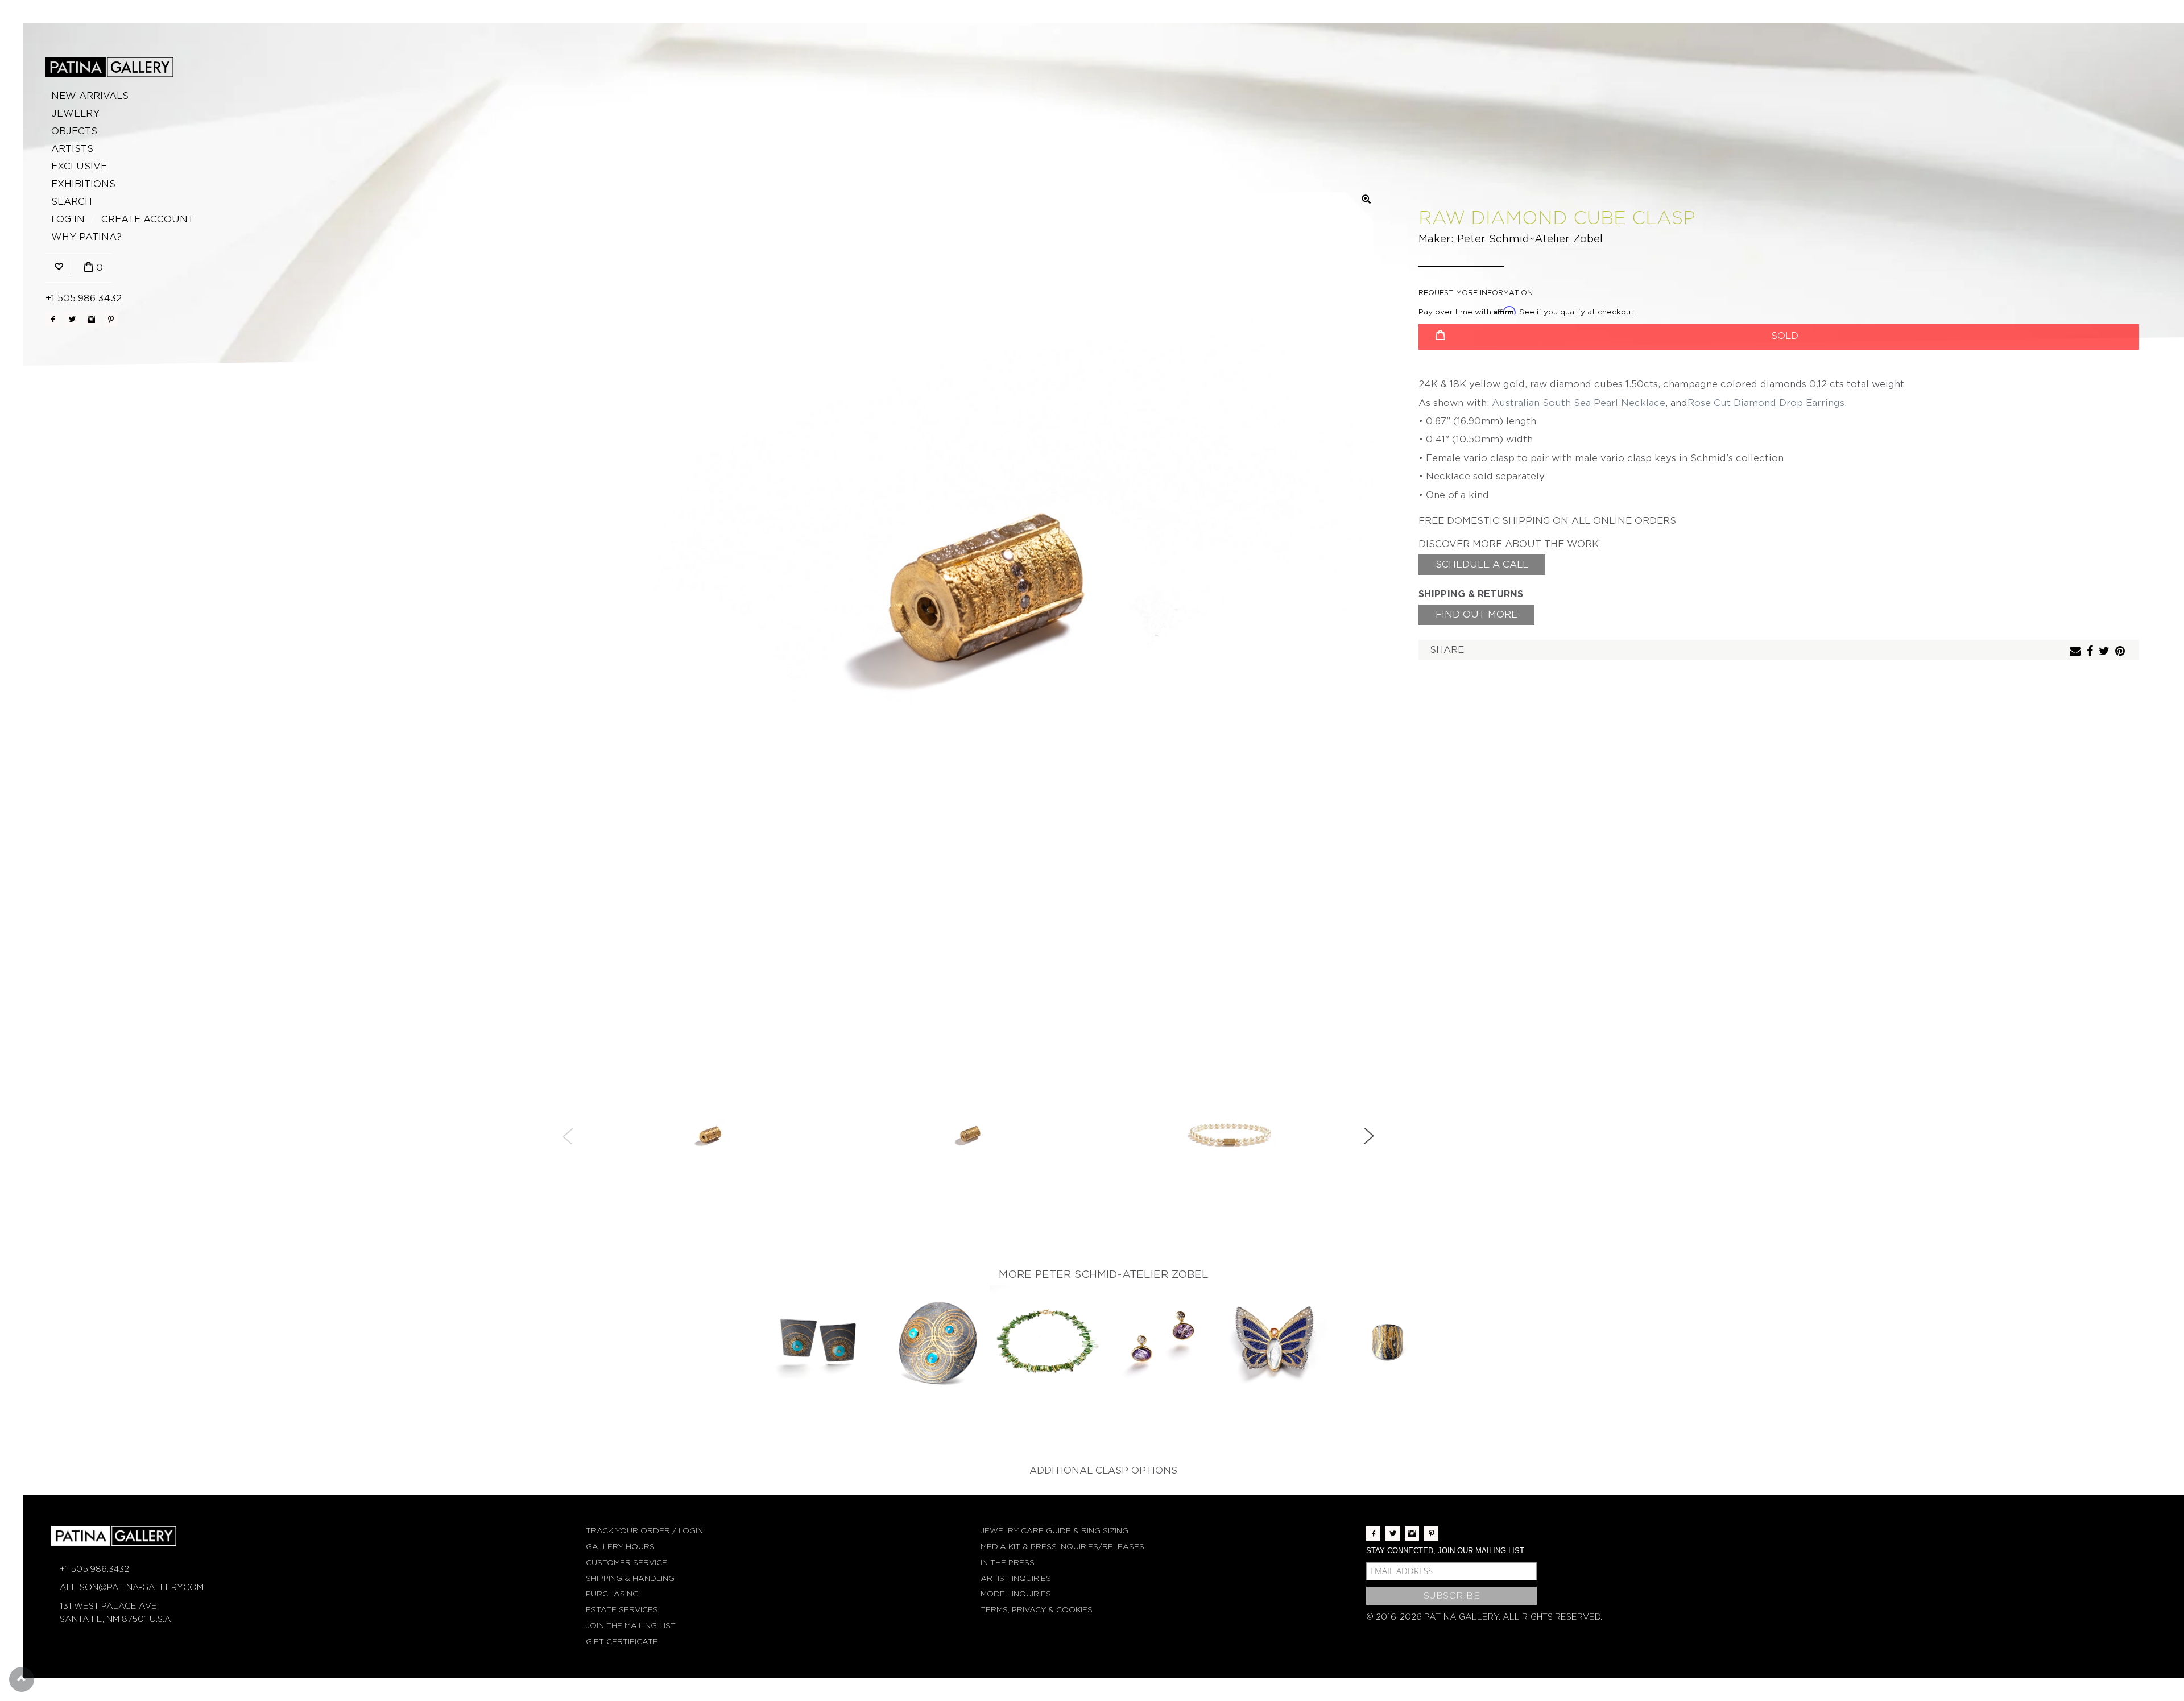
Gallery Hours (620, 1547)
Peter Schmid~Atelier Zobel (1530, 239)
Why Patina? (86, 237)
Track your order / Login (644, 1531)
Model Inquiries (1016, 1594)
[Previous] (568, 1136)
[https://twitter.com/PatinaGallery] (72, 319)
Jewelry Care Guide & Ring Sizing (1054, 1531)
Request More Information (1476, 293)
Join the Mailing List (631, 1626)
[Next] (1368, 1136)
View (819, 1343)
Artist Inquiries (1016, 1578)
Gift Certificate (622, 1642)
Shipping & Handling (630, 1578)
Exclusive (79, 166)
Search (72, 202)
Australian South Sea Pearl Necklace (1579, 403)
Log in (68, 219)
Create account (148, 219)
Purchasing (612, 1594)
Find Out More (1476, 614)
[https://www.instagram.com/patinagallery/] (91, 319)
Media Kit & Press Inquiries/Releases (1062, 1547)
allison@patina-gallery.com (132, 1587)
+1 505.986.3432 (84, 298)
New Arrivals (90, 96)
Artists (72, 149)
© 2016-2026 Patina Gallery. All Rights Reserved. (1484, 1617)
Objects (74, 131)
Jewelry (75, 113)
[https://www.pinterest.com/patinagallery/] (111, 319)
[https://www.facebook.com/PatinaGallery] (53, 319)
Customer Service (626, 1563)
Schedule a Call (1482, 564)
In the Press (1008, 1563)
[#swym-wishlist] (59, 268)
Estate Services (622, 1610)
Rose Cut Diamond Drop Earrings (1766, 403)
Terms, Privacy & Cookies (1037, 1610)
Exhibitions (83, 184)
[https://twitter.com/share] (2106, 652)
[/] (109, 67)
